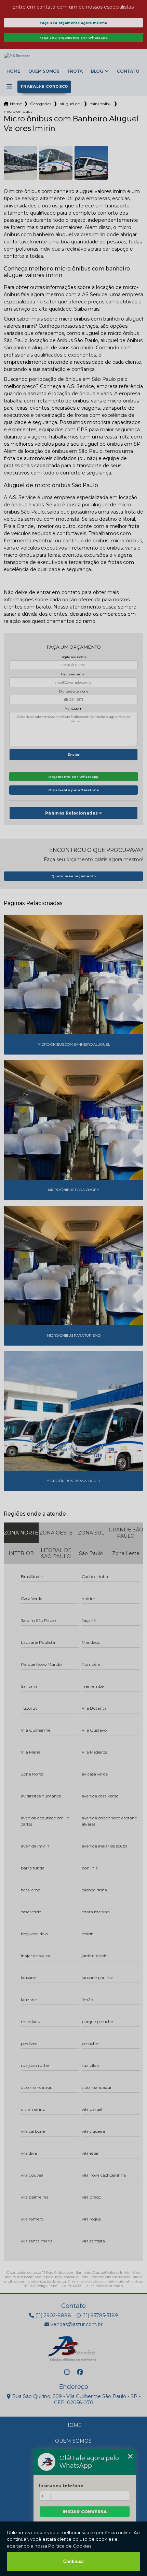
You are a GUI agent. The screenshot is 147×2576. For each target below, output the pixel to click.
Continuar (74, 2561)
